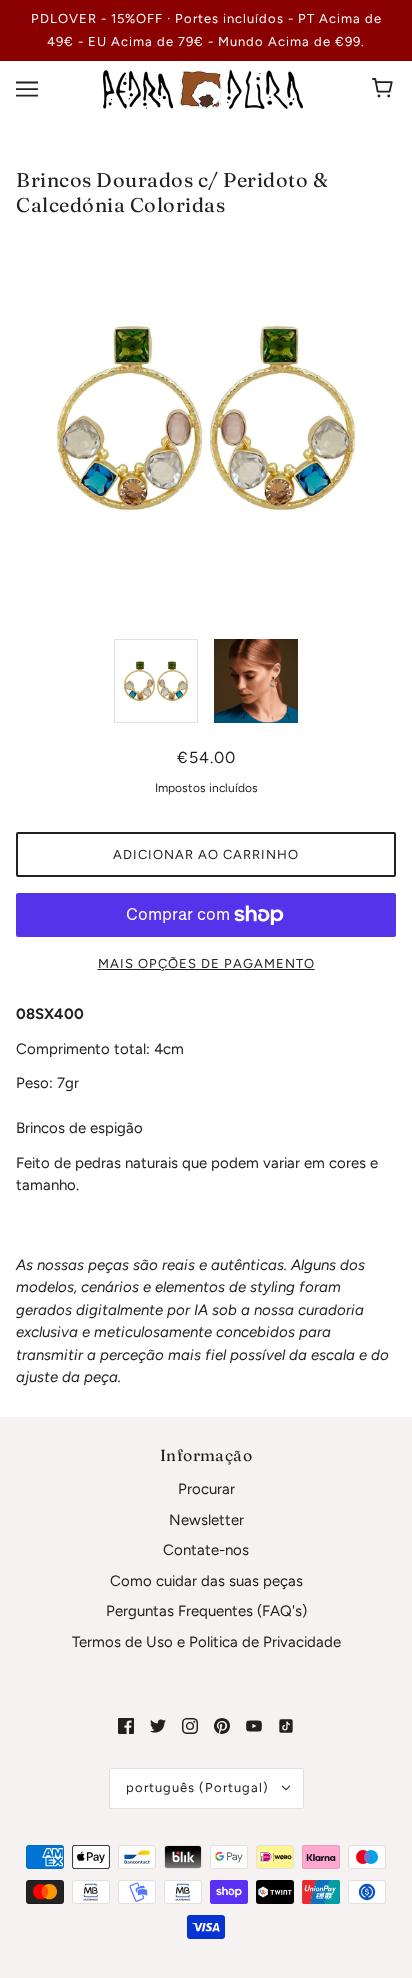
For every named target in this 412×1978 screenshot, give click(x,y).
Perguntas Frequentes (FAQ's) (206, 1611)
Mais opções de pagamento (206, 963)
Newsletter (206, 1520)
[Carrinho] (385, 89)
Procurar (206, 1489)
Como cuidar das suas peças (206, 1581)
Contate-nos (206, 1550)
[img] (126, 1725)
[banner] (203, 88)
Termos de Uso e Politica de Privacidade (206, 1642)
